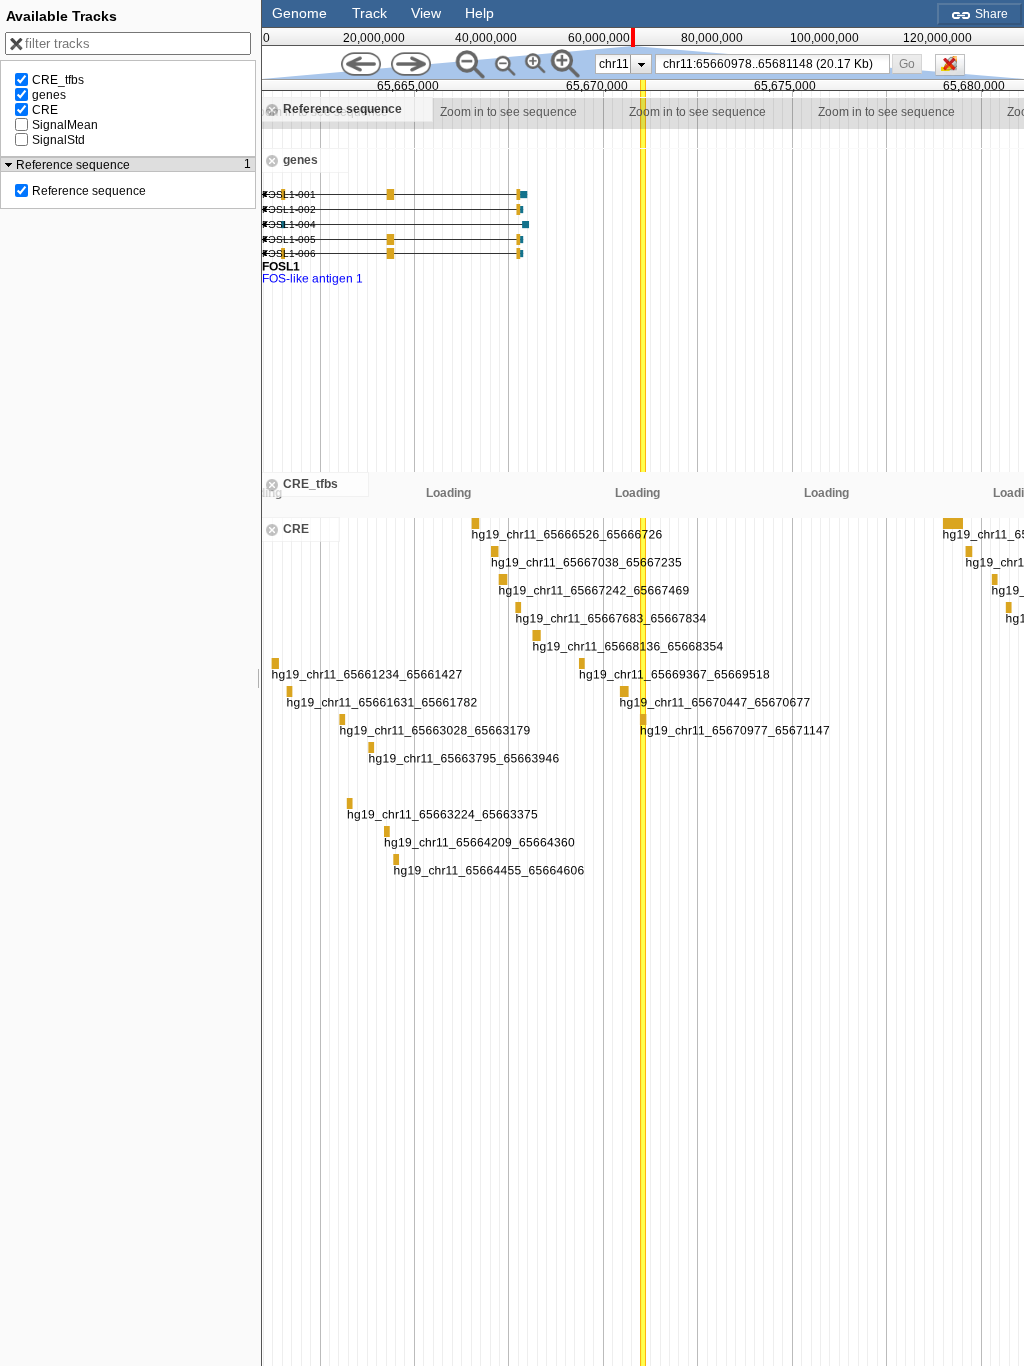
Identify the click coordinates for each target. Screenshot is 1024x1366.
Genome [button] (299, 13)
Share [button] (990, 14)
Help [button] (479, 13)
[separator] (259, 683)
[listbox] (623, 64)
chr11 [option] (614, 64)
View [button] (426, 13)
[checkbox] (955, 70)
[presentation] (641, 64)
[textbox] (776, 64)
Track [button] (369, 13)
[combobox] (772, 64)
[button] (907, 63)
